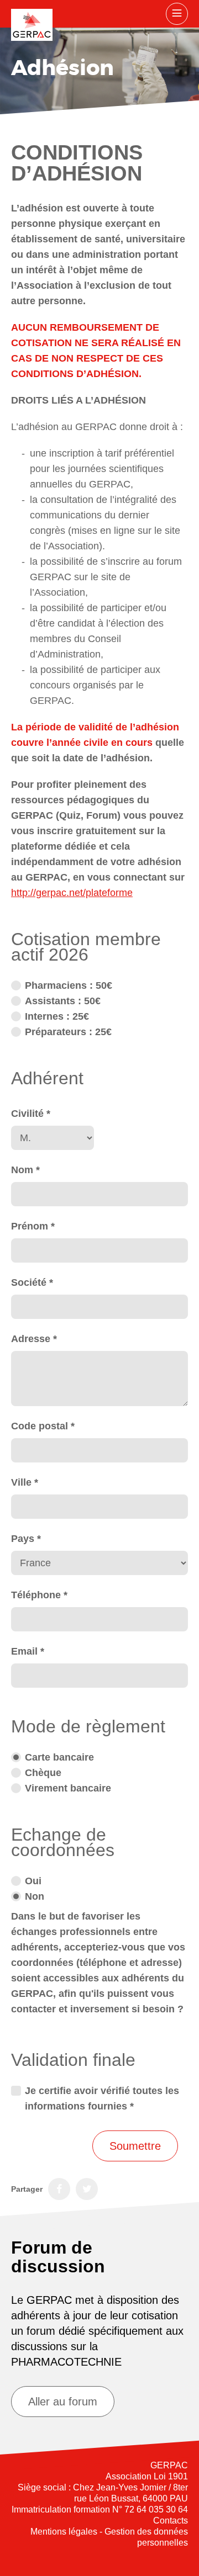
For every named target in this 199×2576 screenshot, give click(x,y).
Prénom (33, 1226)
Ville (25, 1482)
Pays (26, 1539)
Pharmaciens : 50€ (69, 985)
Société (32, 1282)
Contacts (171, 2521)
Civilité (31, 1114)
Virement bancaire (68, 1788)
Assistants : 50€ (63, 1001)
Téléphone (39, 1595)
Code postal (43, 1426)
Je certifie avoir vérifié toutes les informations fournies (102, 2098)
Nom (25, 1170)
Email (28, 1651)
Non (35, 1896)
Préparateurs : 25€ (68, 1032)
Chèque (43, 1773)
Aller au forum (63, 2402)
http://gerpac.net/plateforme (72, 893)
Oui (33, 1881)
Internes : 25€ (57, 1016)
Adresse (34, 1339)
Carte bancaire (59, 1757)
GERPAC (32, 25)
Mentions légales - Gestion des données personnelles (109, 2537)
